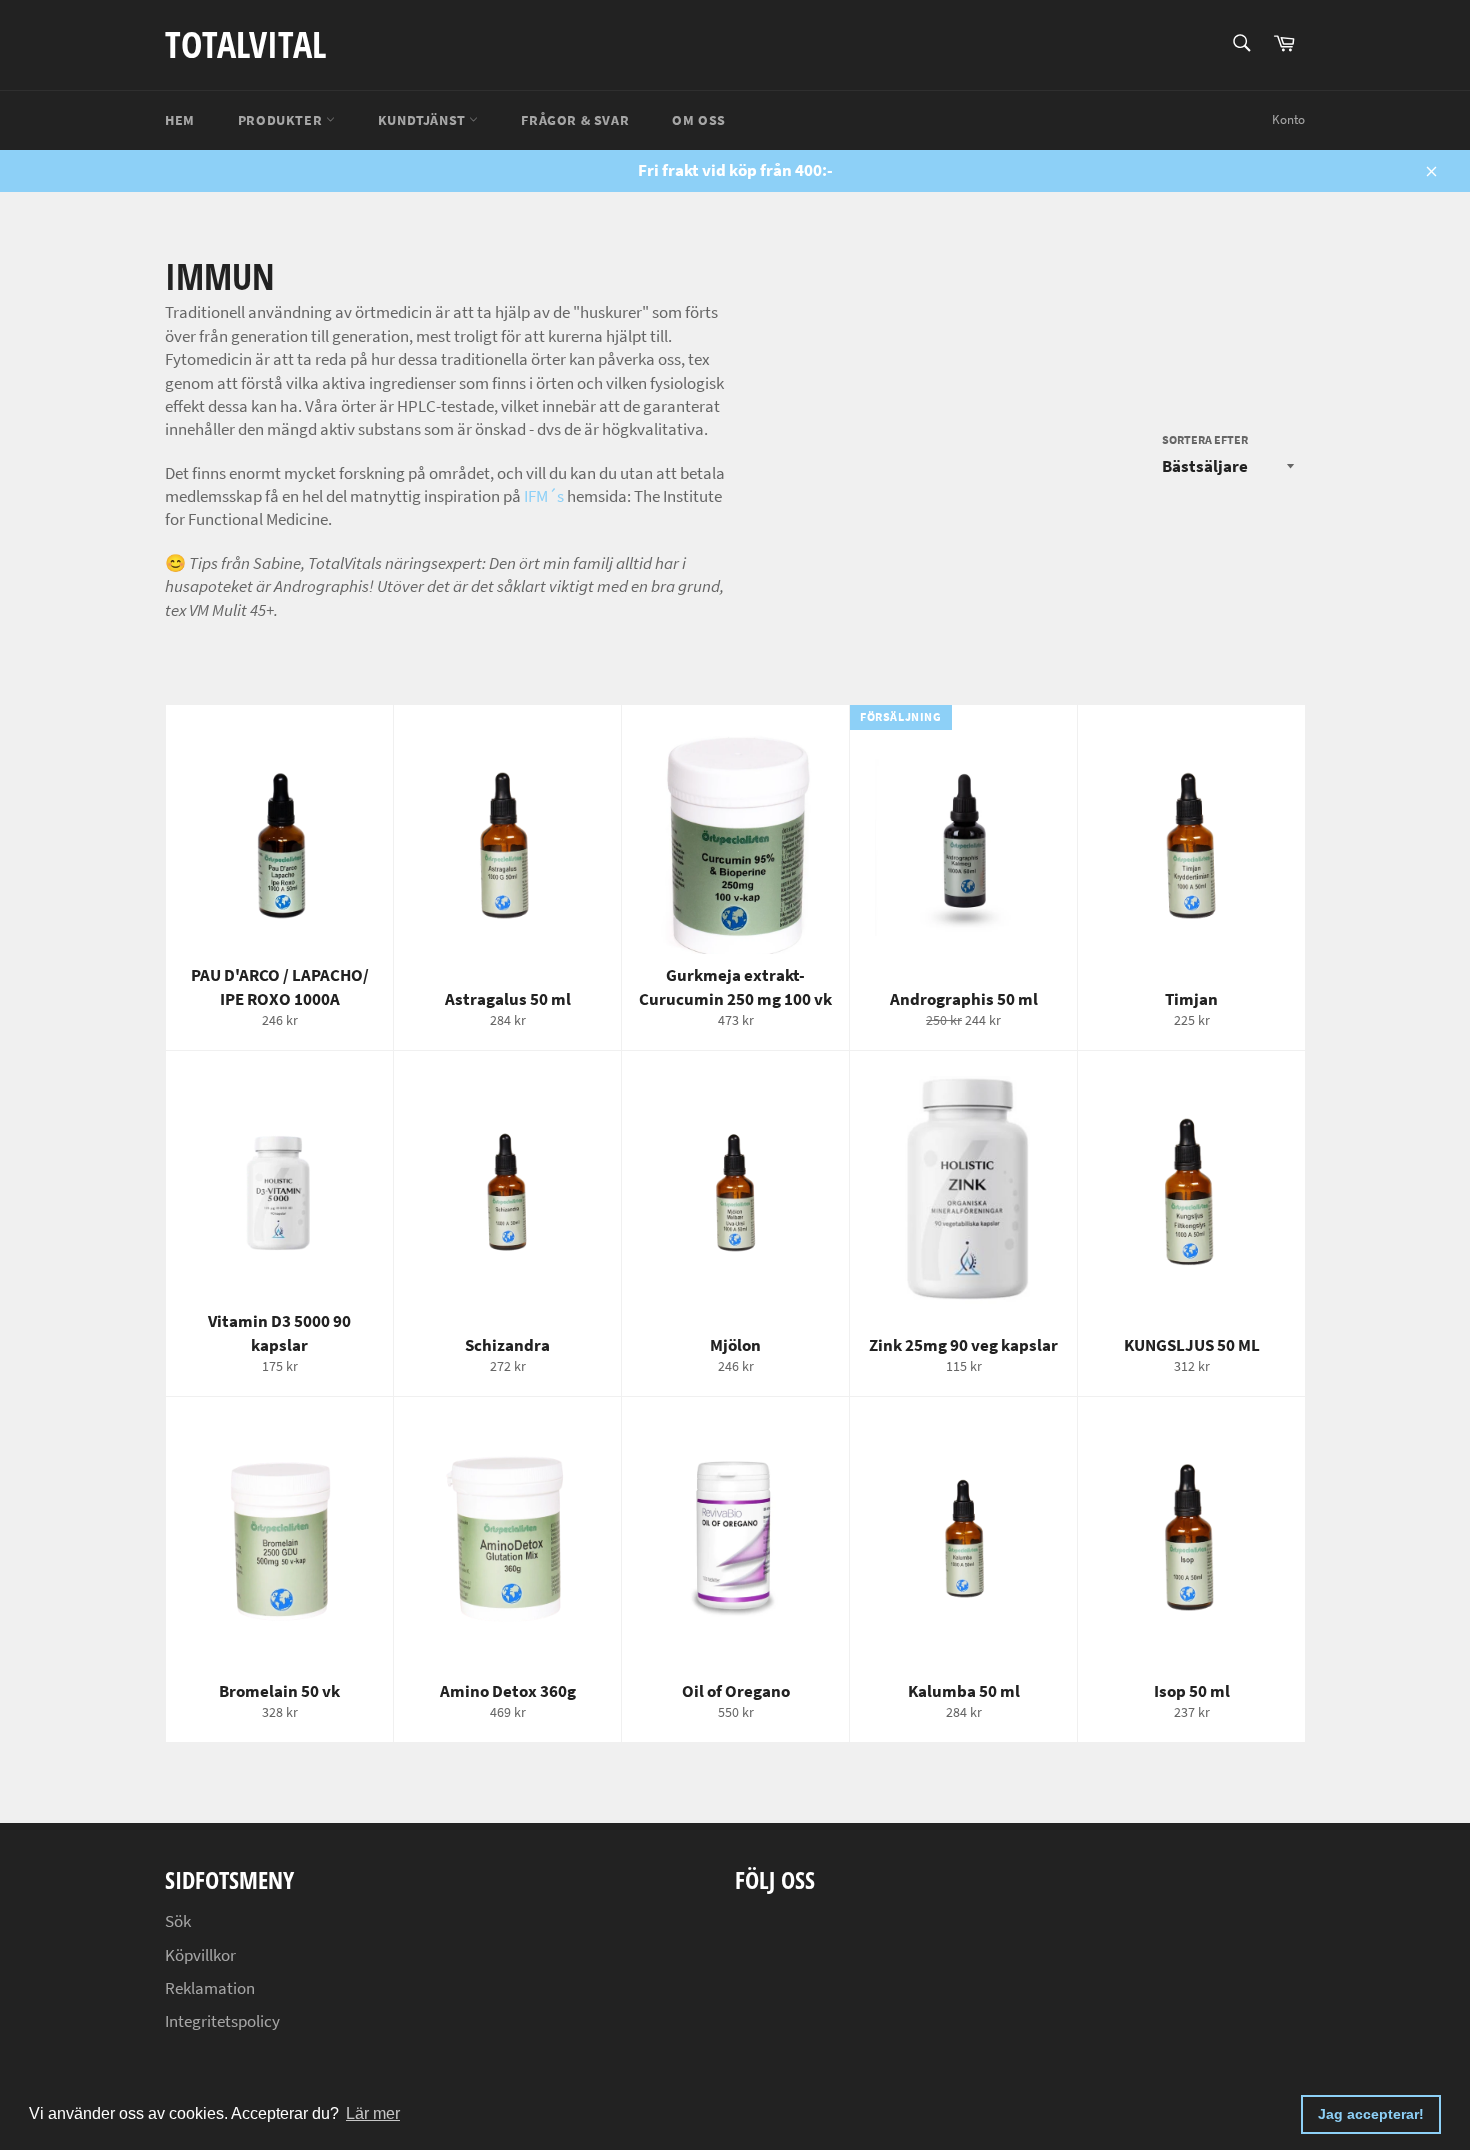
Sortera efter (1205, 439)
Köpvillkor (200, 1955)
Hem (180, 120)
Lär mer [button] (373, 2113)
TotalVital (245, 44)
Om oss (699, 120)
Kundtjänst (424, 120)
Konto (1288, 119)
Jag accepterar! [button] (1371, 2114)
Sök (178, 1921)
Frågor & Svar (575, 120)
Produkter (282, 120)
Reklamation (210, 1988)
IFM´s (544, 496)
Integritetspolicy (222, 2021)
